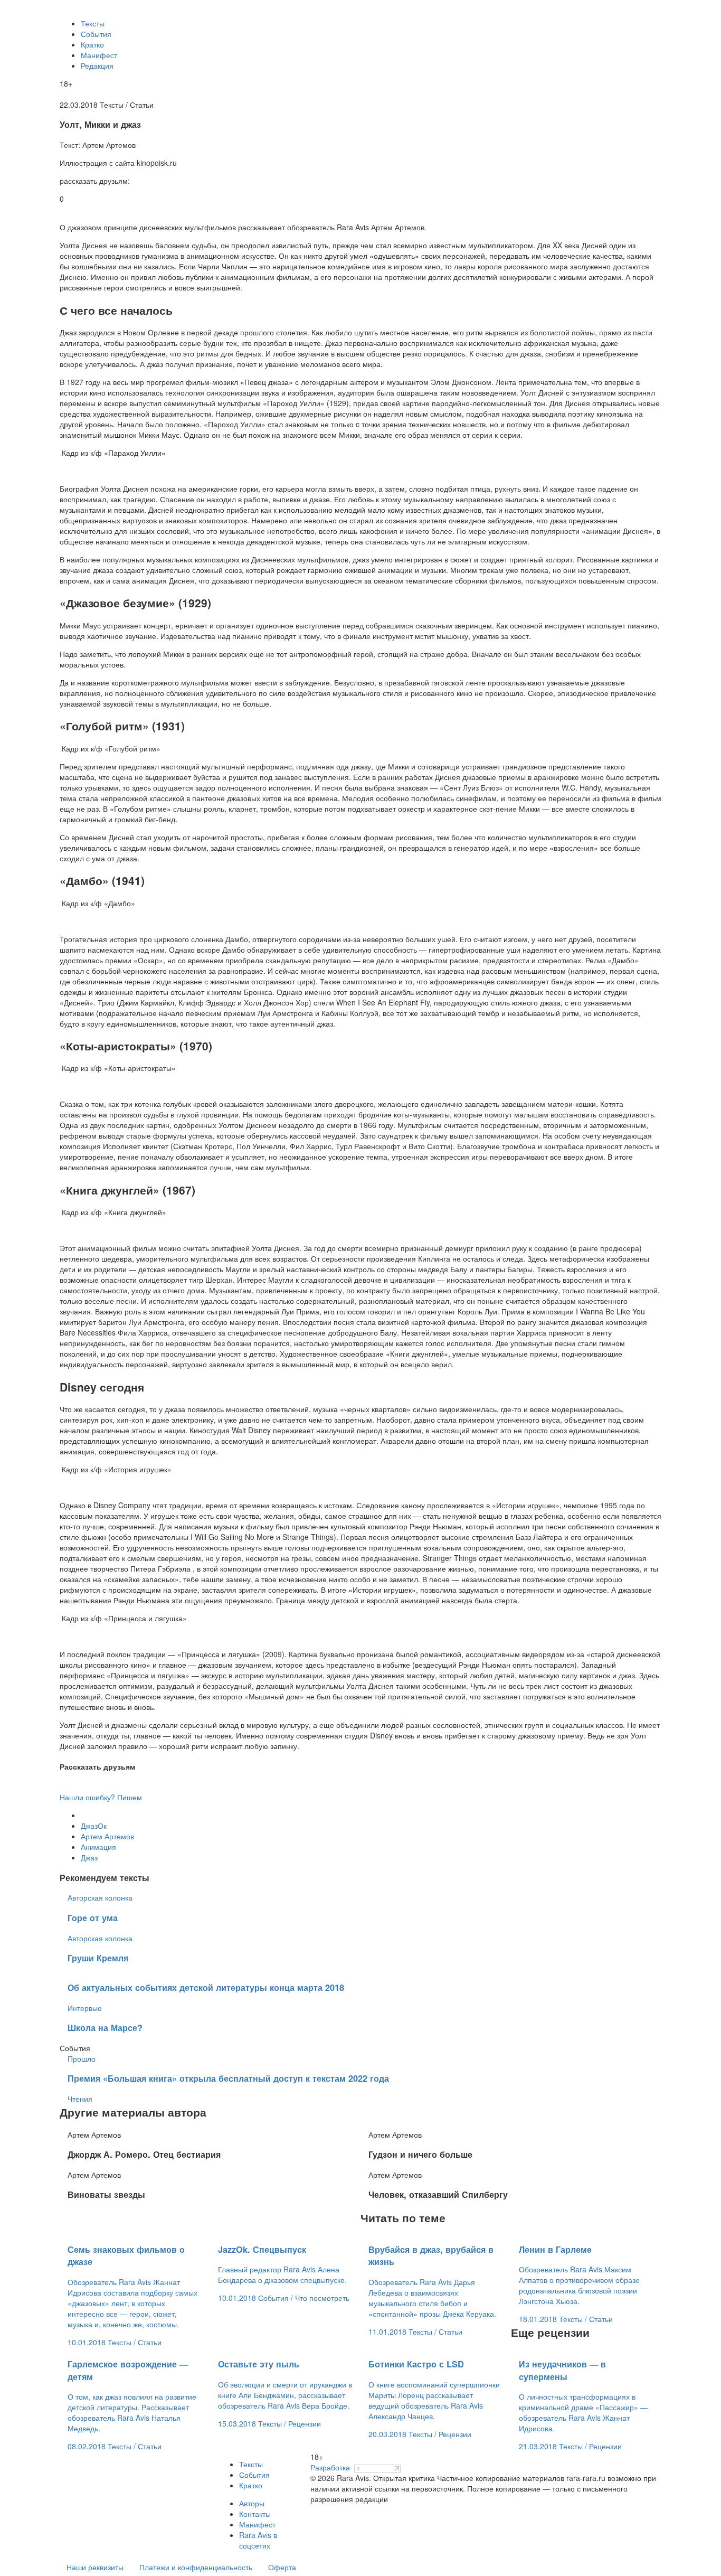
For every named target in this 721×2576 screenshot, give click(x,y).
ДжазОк (94, 1826)
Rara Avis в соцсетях (258, 2540)
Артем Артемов (107, 1836)
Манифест (99, 55)
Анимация (98, 1847)
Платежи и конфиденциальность (196, 2567)
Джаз (89, 1857)
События (96, 34)
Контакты (255, 2514)
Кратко (92, 44)
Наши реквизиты (95, 2567)
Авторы (252, 2503)
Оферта (282, 2567)
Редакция (97, 65)
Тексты (93, 23)
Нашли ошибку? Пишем (101, 1797)
